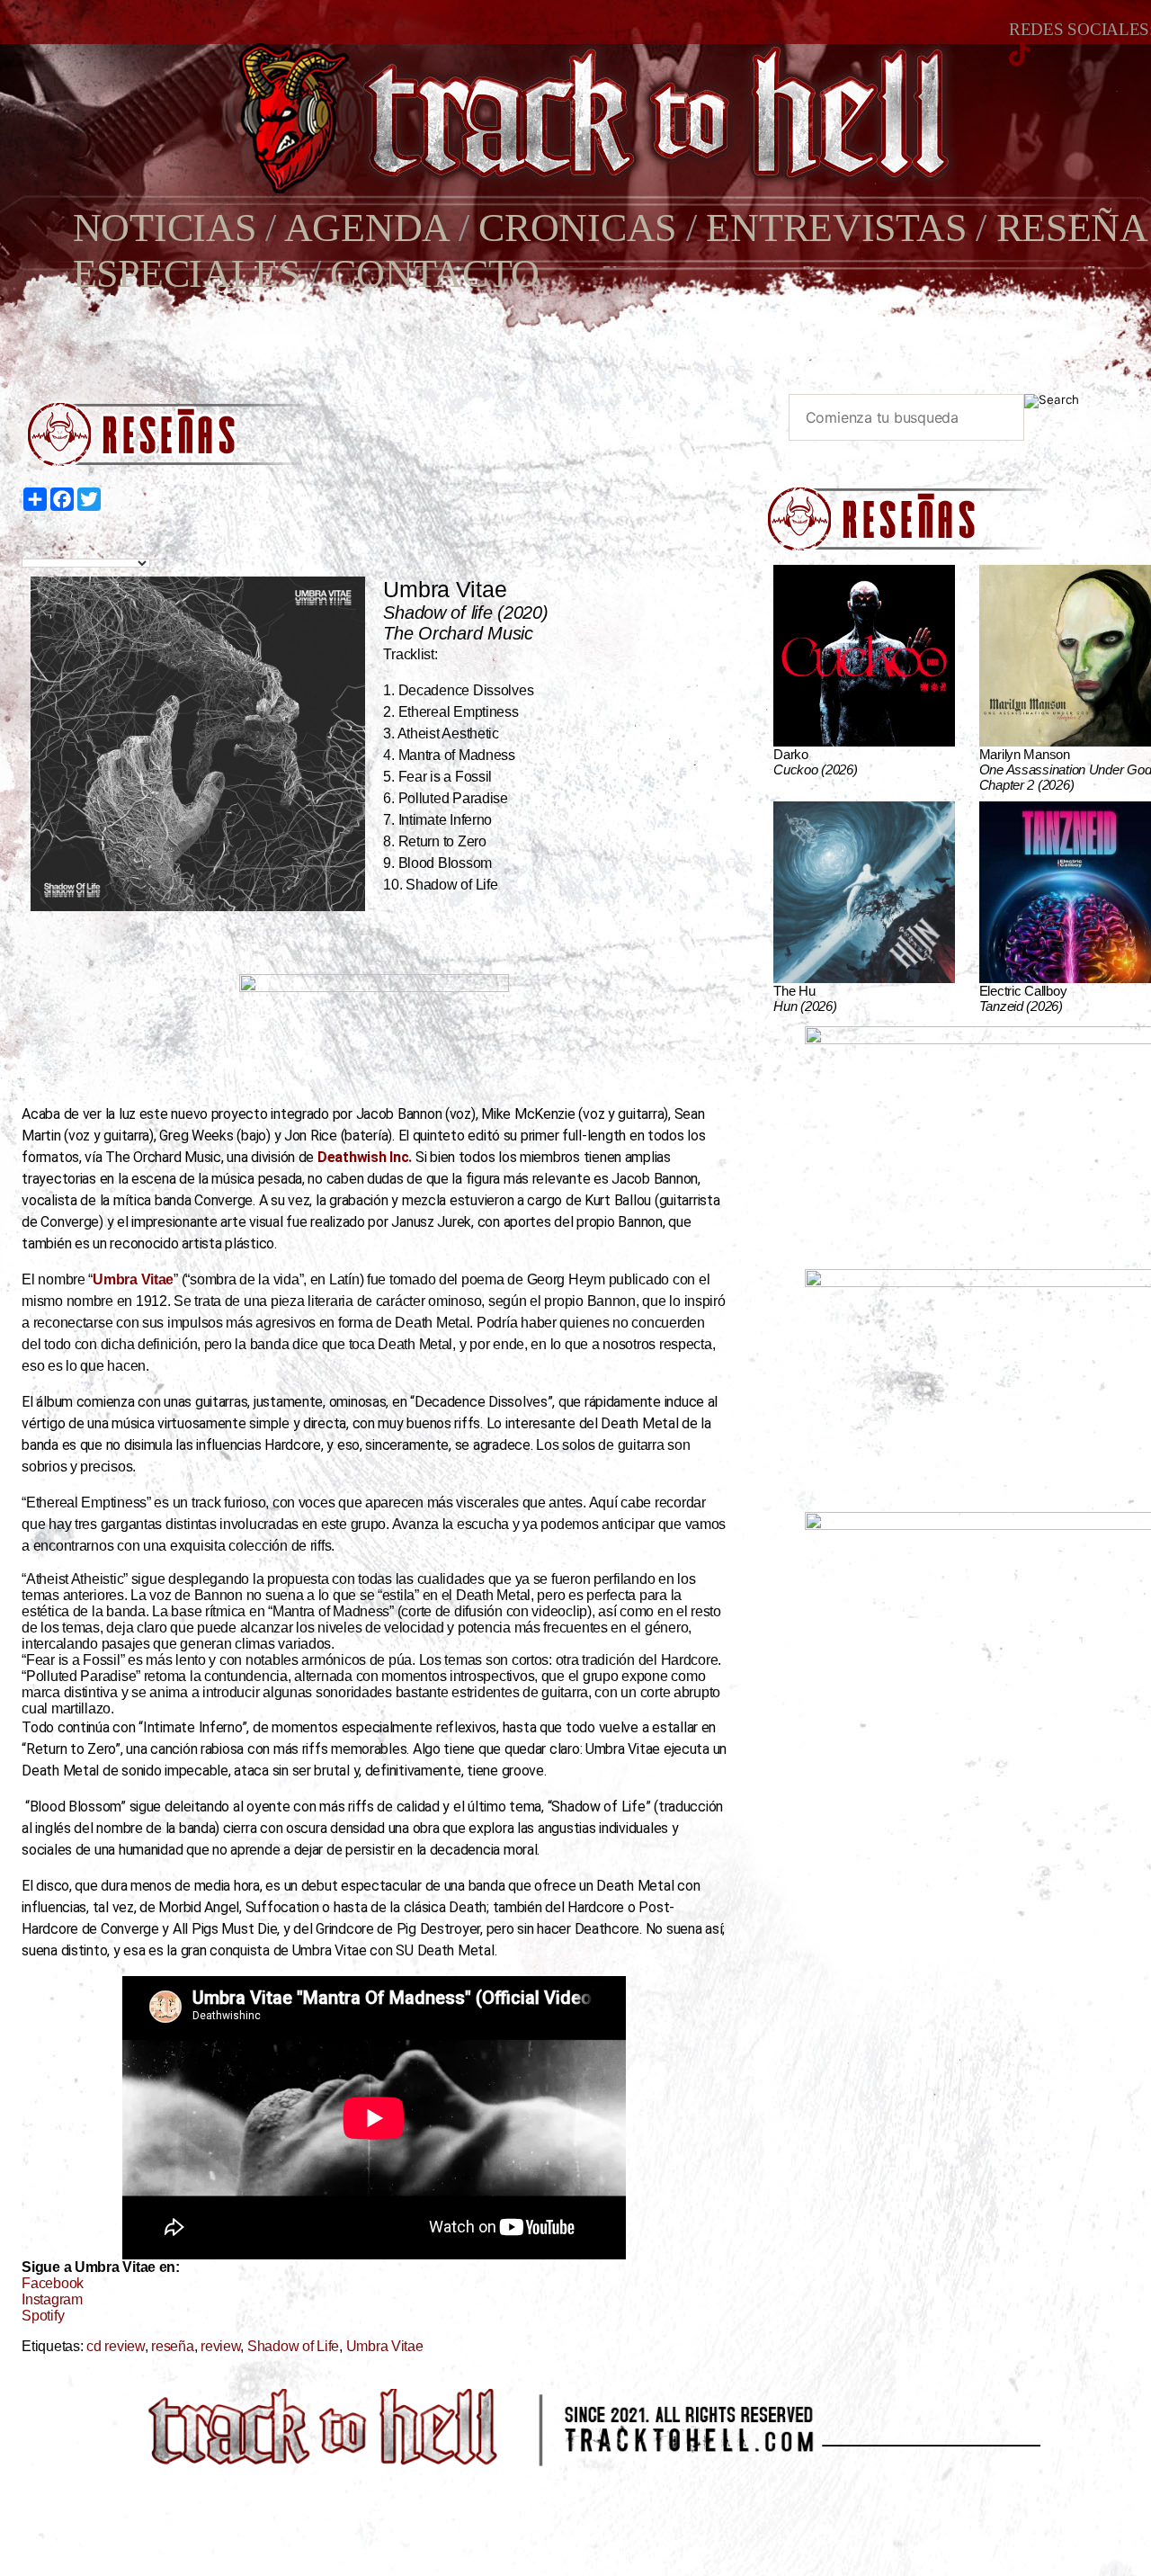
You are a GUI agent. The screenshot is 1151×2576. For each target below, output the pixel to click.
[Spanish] (92, 543)
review (220, 2346)
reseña (172, 2346)
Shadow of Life (293, 2346)
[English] (50, 543)
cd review (116, 2346)
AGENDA (366, 228)
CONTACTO (435, 274)
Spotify (43, 2316)
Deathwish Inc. (365, 1157)
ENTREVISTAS (836, 228)
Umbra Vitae (385, 2346)
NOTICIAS (165, 228)
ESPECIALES (187, 274)
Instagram (52, 2299)
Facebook (53, 2283)
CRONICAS (577, 228)
